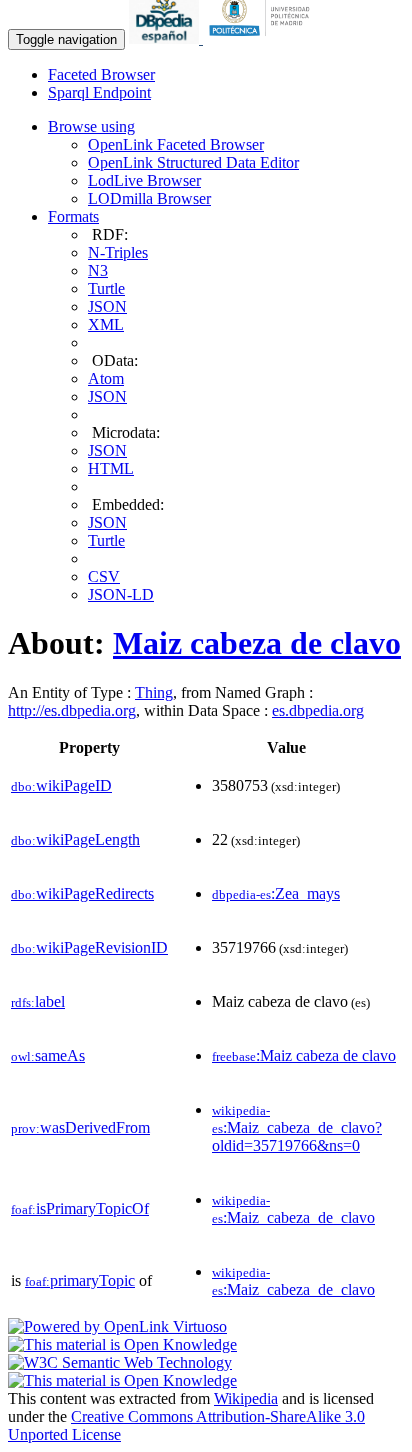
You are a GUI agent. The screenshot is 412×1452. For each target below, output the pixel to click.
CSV (104, 576)
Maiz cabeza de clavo (257, 643)
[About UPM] (263, 38)
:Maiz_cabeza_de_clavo (293, 1209)
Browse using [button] (91, 126)
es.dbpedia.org (318, 710)
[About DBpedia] (166, 38)
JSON (107, 306)
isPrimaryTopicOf (80, 1208)
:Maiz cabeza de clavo (304, 1055)
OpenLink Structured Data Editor (193, 162)
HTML (111, 468)
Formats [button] (73, 216)
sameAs (48, 1055)
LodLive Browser (144, 180)
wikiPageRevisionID (89, 947)
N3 (98, 270)
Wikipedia (246, 1398)
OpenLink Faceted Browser (176, 144)
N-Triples (118, 252)
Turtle (106, 288)
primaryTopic (80, 1280)
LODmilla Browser (149, 198)
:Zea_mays (276, 893)
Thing (154, 692)
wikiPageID (61, 785)
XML (106, 324)
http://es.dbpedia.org (72, 710)
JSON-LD (121, 594)
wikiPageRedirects (82, 893)
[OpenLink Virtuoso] (117, 1326)
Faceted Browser (101, 74)
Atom (106, 378)
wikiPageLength (75, 839)
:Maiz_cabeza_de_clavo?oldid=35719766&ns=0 (297, 1128)
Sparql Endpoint (99, 92)
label (38, 1001)
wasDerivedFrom (80, 1127)
